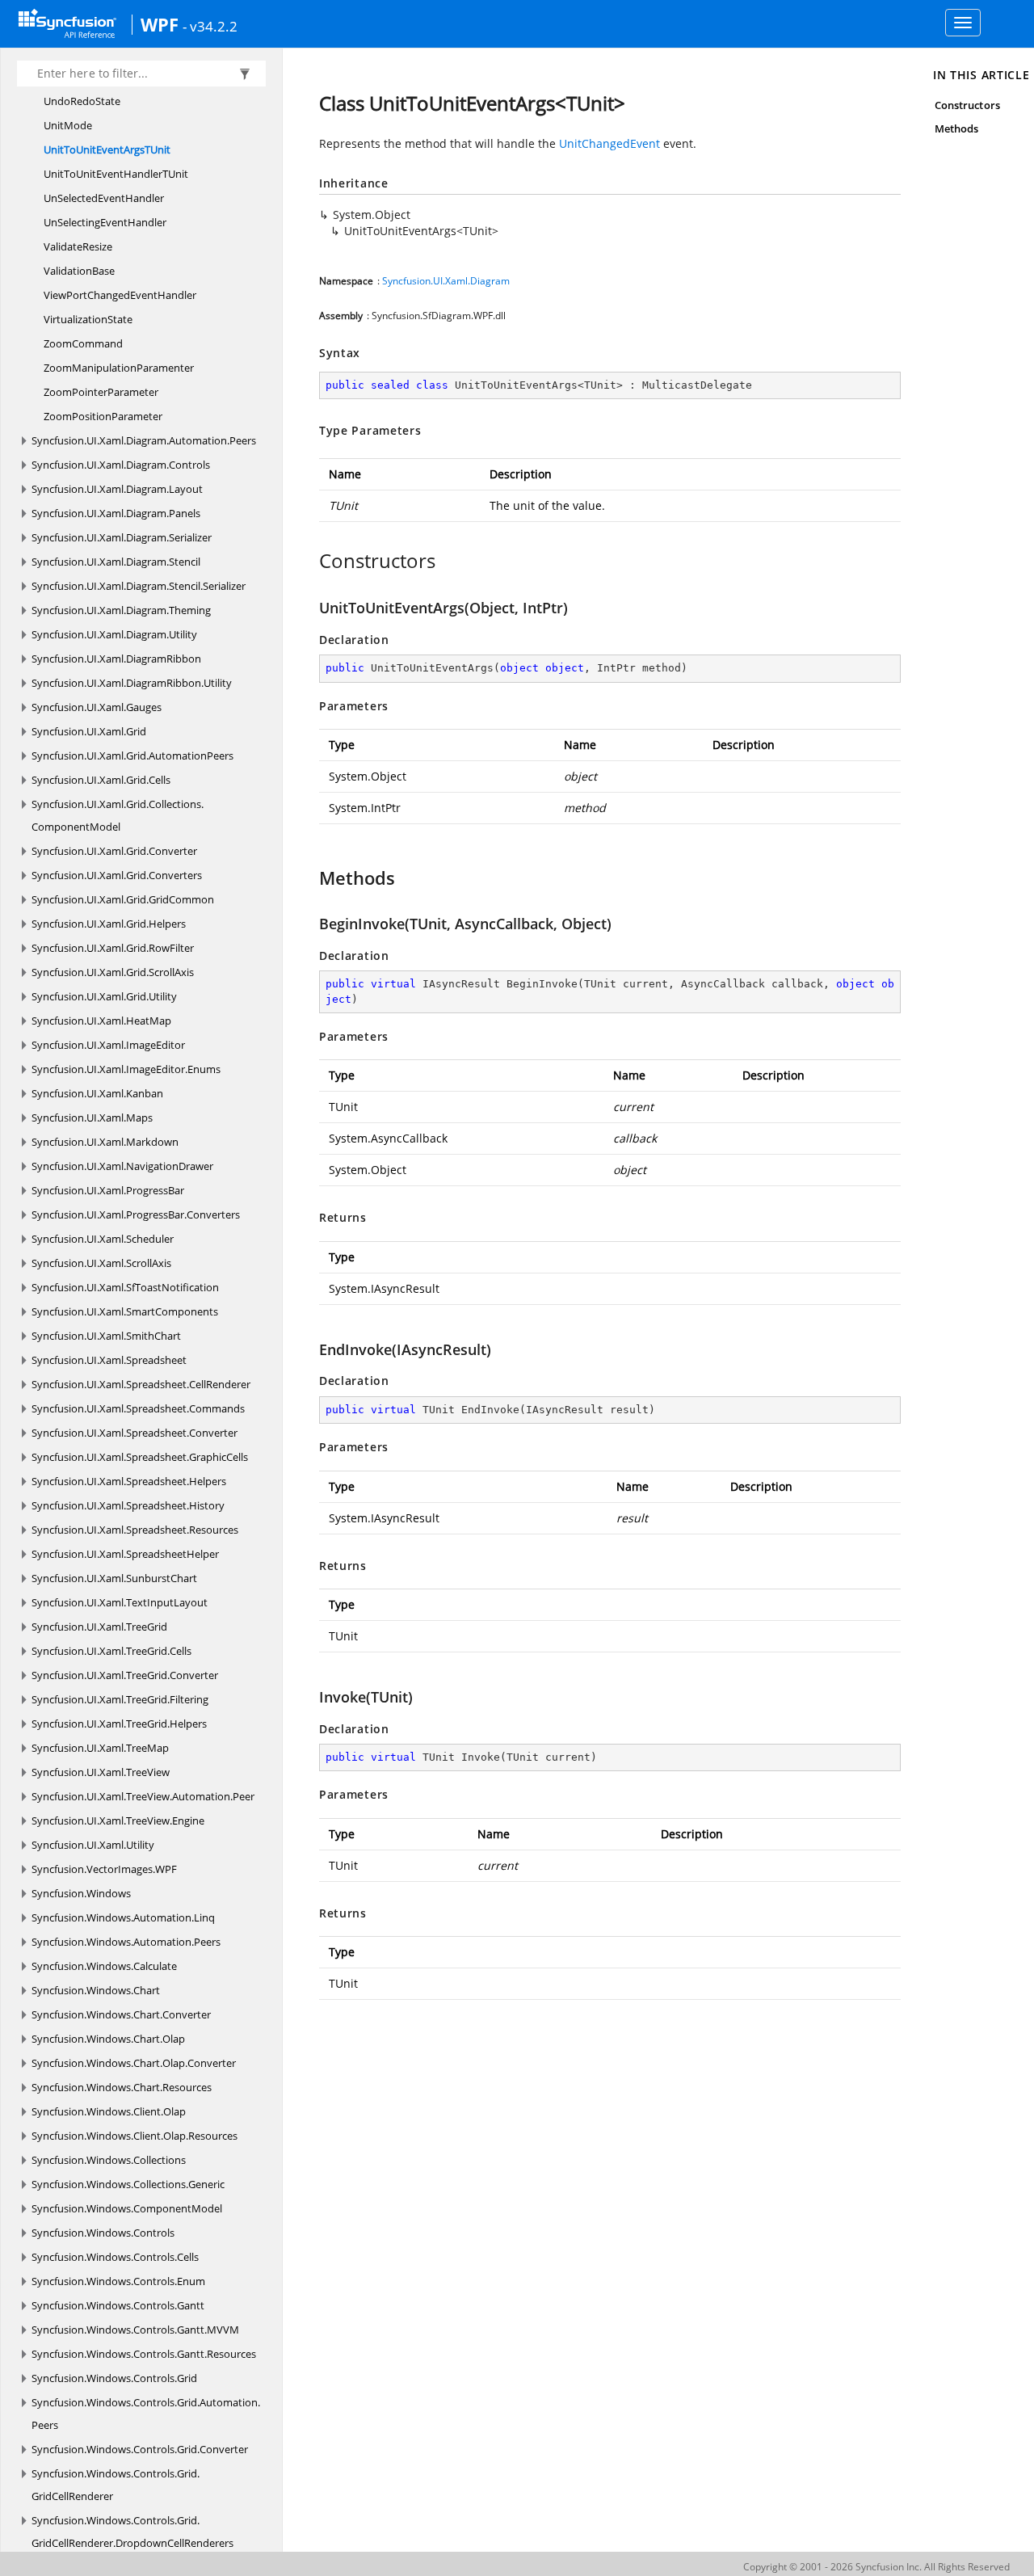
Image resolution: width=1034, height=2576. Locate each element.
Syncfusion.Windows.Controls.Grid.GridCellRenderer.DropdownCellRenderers (132, 2532)
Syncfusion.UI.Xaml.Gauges (97, 707)
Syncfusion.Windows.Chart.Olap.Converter (134, 2063)
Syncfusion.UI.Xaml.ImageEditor (108, 1045)
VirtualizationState (88, 319)
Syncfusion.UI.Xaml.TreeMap (100, 1748)
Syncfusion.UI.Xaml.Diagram (446, 281)
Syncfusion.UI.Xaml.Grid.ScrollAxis (113, 972)
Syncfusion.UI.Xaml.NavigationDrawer (122, 1166)
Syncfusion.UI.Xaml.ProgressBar (108, 1190)
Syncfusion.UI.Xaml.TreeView (101, 1772)
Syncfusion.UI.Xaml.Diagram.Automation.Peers (144, 440)
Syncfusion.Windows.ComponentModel (127, 2208)
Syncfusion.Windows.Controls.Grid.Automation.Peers (146, 2414)
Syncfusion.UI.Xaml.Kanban (97, 1093)
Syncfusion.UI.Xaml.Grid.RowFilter (113, 948)
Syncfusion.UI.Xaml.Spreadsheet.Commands (138, 1408)
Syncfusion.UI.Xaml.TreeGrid (99, 1627)
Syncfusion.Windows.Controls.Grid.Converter (140, 2449)
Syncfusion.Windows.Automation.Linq (123, 1917)
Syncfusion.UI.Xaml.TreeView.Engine (118, 1820)
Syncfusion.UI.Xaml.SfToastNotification (125, 1287)
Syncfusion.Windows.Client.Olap (109, 2111)
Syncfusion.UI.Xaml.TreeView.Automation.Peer (143, 1796)
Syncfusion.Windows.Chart (96, 1990)
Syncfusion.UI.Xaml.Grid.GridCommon (123, 899)
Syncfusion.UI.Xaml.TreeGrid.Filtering (120, 1699)
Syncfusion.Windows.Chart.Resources (122, 2087)
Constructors (967, 105)
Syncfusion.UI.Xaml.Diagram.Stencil (116, 562)
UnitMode (68, 125)
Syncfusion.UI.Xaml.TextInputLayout (120, 1602)
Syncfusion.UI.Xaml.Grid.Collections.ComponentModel (118, 815)
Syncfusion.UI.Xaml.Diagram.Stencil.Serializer (139, 586)
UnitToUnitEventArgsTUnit (107, 149)
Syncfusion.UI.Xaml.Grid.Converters (117, 875)
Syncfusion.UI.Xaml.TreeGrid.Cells (111, 1651)
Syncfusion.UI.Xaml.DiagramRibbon (116, 659)
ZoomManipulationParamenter (119, 368)
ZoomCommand (83, 343)
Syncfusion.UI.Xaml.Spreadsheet (109, 1360)
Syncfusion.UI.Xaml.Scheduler (103, 1239)
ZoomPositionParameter (103, 416)
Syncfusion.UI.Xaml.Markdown (105, 1142)
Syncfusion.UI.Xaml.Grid (89, 731)
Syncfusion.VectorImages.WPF (104, 1869)
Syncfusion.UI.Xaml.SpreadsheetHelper (125, 1554)
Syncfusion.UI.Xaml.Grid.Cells (101, 780)
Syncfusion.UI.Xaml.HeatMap (101, 1021)
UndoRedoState (82, 101)
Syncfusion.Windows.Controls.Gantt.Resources (144, 2354)
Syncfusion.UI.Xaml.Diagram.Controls (121, 465)
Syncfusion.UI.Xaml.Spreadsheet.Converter (135, 1433)
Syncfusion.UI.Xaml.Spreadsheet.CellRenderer (141, 1384)
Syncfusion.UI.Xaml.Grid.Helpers (109, 924)
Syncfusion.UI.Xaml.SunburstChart (114, 1578)
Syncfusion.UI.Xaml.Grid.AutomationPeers (132, 756)
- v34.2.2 (210, 26)
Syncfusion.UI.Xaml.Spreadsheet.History (128, 1505)
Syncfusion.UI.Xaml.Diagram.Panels (116, 513)
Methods (956, 128)
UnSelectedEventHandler (104, 198)
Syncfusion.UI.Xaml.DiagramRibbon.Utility (132, 683)
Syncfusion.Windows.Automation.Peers (126, 1942)
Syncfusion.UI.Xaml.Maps (92, 1118)
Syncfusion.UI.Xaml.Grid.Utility (104, 996)
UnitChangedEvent (609, 143)
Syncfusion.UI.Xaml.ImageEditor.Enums (126, 1069)
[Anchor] (311, 561)
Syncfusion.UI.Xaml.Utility (93, 1845)
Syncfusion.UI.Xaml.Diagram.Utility (114, 634)
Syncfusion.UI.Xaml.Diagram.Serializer (122, 537)
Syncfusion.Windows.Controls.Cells (115, 2257)
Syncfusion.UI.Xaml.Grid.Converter (114, 851)
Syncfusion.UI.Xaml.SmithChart (106, 1336)
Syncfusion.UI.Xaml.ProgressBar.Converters (136, 1214)
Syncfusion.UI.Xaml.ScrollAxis (101, 1263)
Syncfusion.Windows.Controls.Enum (118, 2281)
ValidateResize (78, 246)
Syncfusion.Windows (81, 1893)
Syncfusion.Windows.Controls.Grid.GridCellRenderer (116, 2485)
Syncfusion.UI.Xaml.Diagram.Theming (121, 610)
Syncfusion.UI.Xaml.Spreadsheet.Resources (135, 1530)
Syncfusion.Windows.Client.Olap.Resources (135, 2136)
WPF (160, 24)
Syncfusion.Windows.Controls (103, 2233)
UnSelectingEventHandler (105, 222)
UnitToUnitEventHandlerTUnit (116, 174)
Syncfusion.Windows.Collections (109, 2160)
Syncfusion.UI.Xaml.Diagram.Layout (117, 489)
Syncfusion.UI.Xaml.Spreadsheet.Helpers (129, 1481)
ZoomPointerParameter (101, 392)
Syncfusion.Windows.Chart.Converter (121, 2014)
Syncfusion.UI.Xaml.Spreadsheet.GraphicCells (140, 1457)
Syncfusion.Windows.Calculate (104, 1966)
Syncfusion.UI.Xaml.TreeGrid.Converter (125, 1675)
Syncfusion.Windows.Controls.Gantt (118, 2305)
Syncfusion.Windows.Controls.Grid (114, 2378)
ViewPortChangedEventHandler (120, 295)
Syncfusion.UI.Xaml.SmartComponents (125, 1311)
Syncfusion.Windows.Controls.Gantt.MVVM (135, 2330)
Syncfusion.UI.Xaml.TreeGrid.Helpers (119, 1724)
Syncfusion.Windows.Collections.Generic (128, 2184)
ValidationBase (79, 271)
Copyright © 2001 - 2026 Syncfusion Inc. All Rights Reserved (876, 2567)
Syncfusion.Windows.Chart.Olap (108, 2039)
